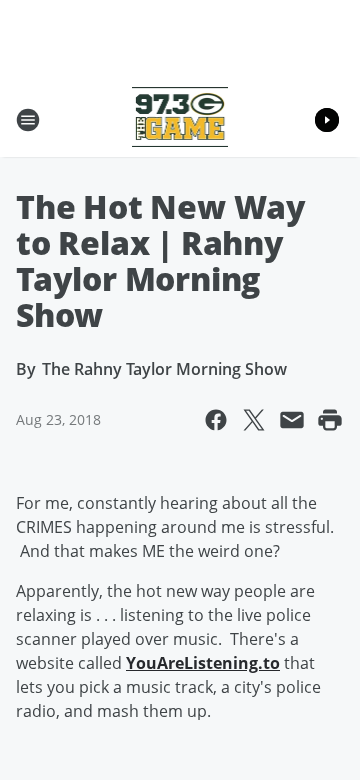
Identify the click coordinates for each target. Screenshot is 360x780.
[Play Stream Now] (327, 120)
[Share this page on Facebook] (216, 420)
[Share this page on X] (254, 420)
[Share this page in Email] (292, 420)
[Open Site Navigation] (28, 120)
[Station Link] (180, 119)
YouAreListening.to (203, 663)
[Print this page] (330, 420)
